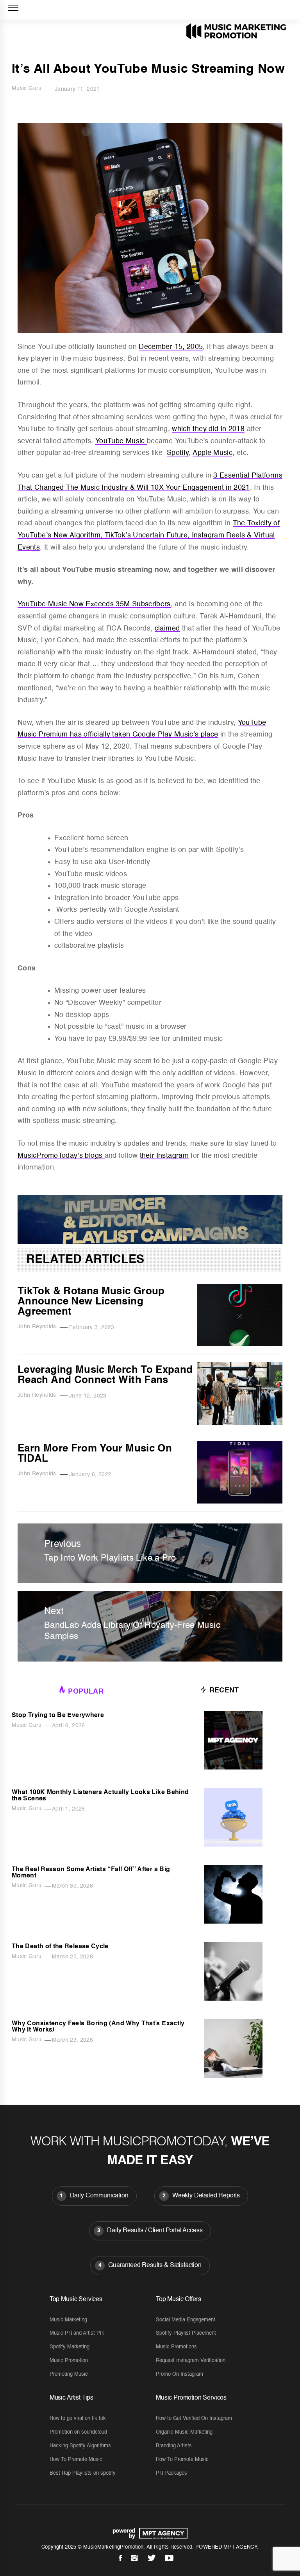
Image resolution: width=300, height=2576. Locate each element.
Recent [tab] (223, 1690)
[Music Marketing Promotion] (161, 2533)
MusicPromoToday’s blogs (61, 1156)
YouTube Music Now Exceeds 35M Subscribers (94, 604)
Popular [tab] (86, 1692)
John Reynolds (37, 1327)
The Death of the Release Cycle (60, 1947)
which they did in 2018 (208, 429)
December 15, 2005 (171, 347)
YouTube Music (121, 441)
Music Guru (27, 88)
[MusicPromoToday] (150, 1242)
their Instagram (164, 1156)
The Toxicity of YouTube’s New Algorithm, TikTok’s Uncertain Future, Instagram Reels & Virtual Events (149, 535)
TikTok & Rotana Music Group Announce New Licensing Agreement (91, 1302)
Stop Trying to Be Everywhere (58, 1716)
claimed (167, 629)
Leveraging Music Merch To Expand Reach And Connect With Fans (105, 1375)
